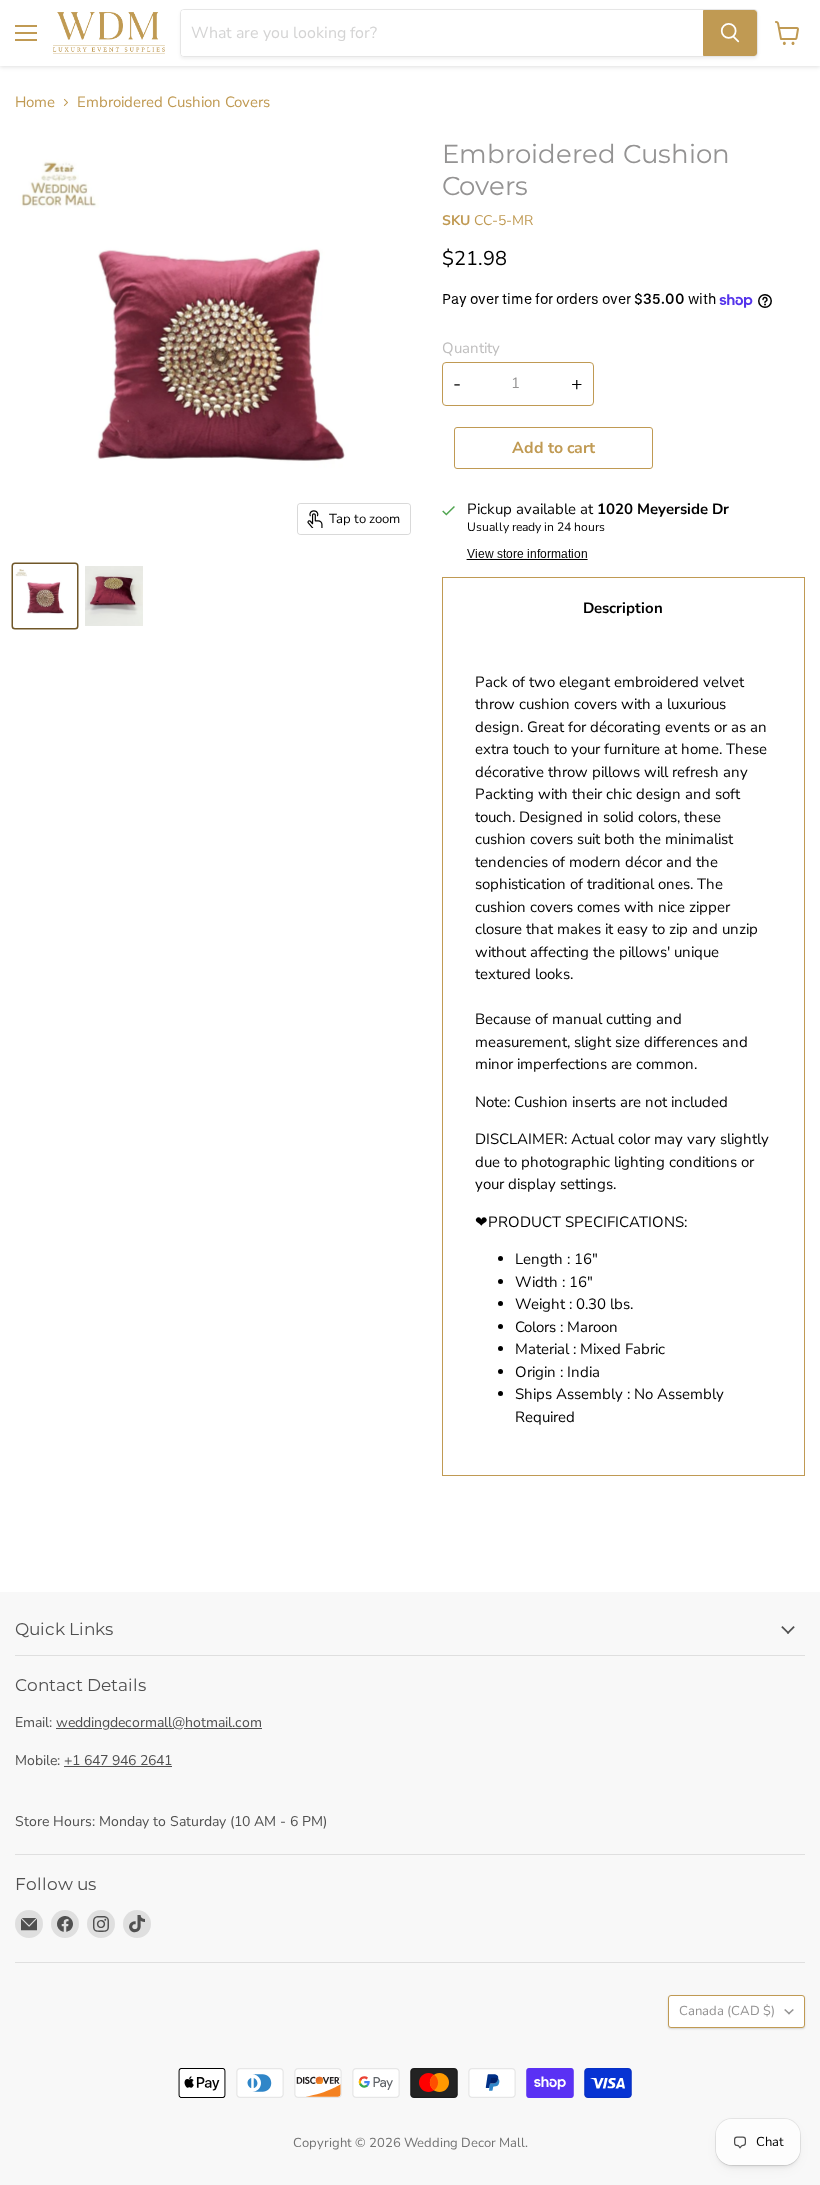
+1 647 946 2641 (118, 1760)
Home (35, 102)
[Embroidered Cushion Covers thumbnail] (45, 596)
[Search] (730, 33)
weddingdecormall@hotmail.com (159, 1722)
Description (623, 608)
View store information (527, 554)
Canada (727, 2011)
